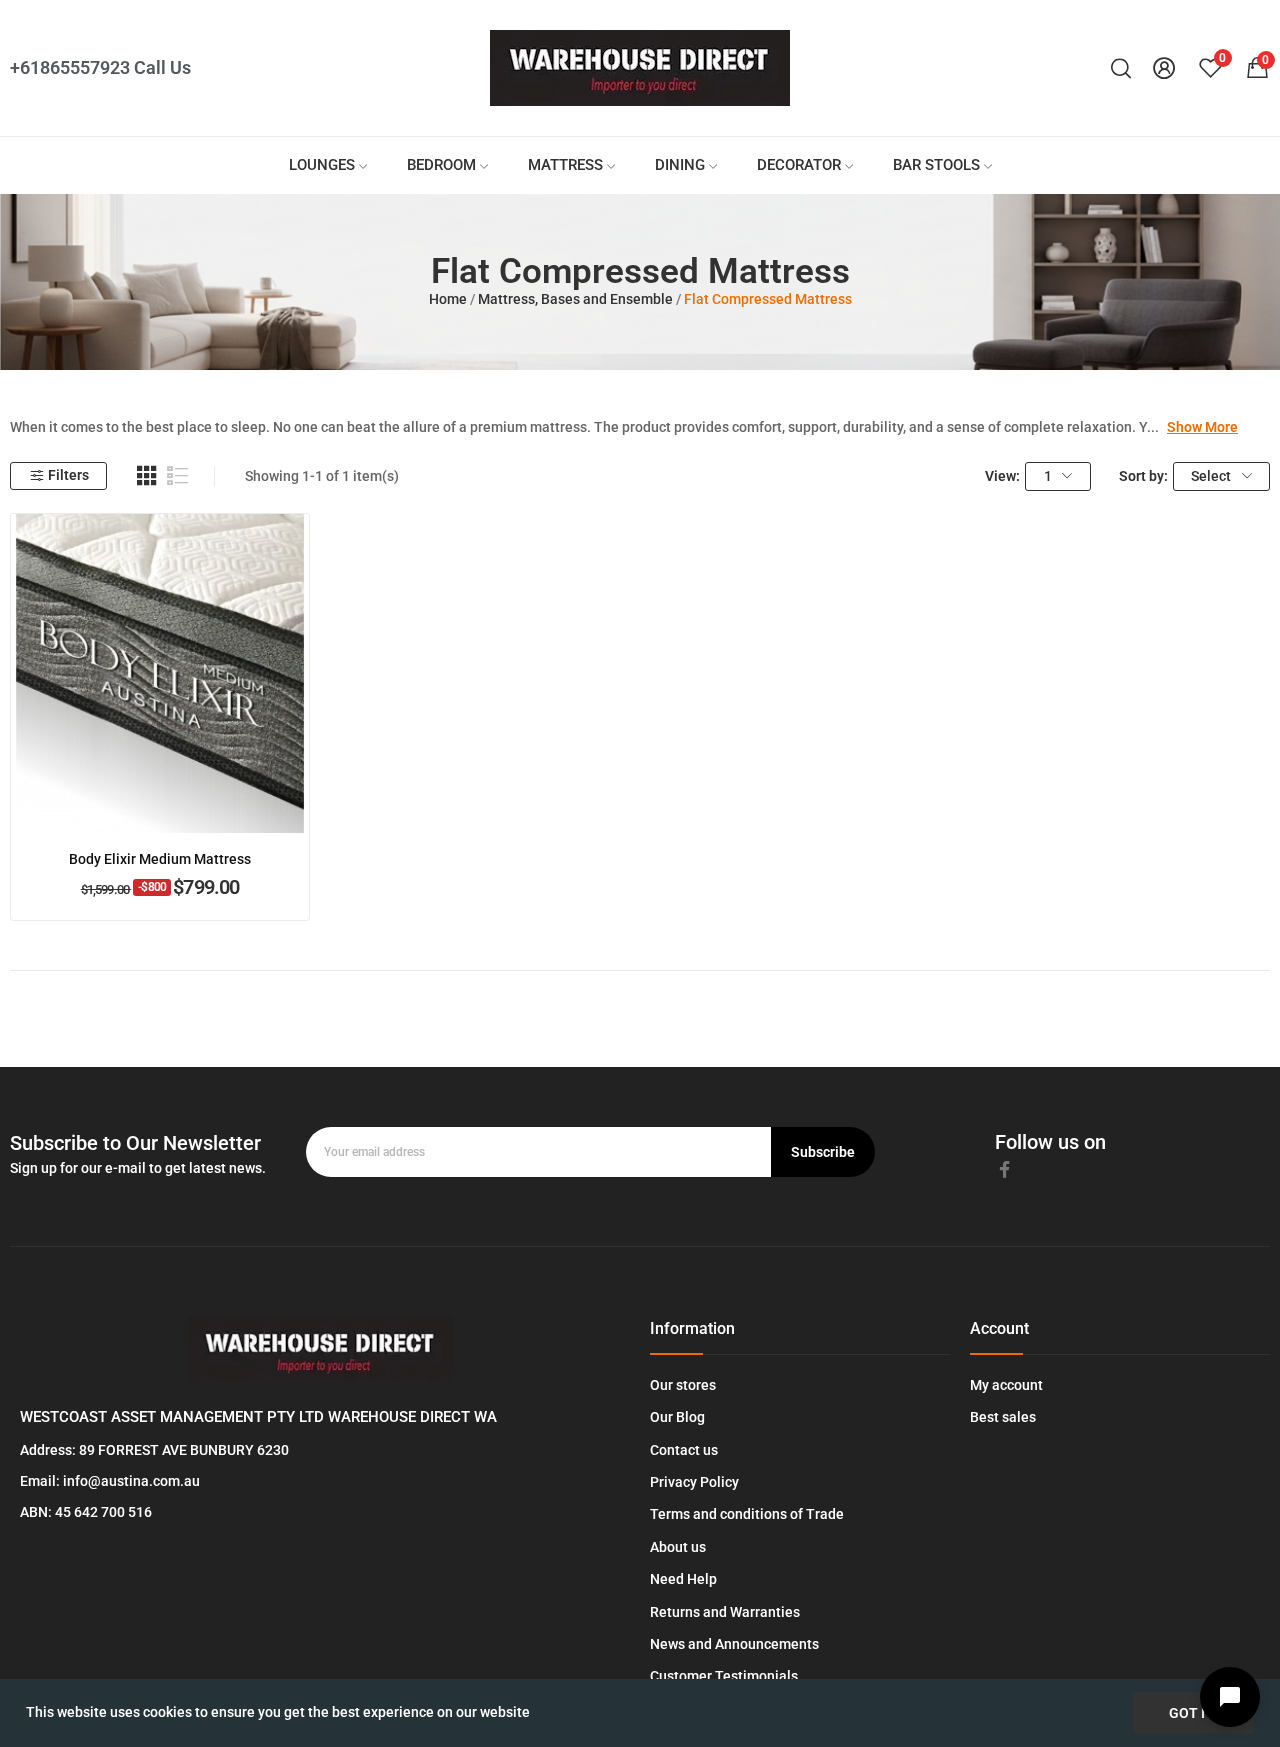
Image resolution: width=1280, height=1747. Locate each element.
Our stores (683, 1385)
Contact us (684, 1450)
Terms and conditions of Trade (747, 1514)
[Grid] (147, 476)
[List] (178, 476)
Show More (1202, 427)
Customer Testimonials (724, 1676)
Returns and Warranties (725, 1612)
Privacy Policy (694, 1482)
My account (1006, 1385)
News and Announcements (734, 1644)
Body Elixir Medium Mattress (160, 859)
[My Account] (1164, 68)
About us (678, 1547)
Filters (68, 475)
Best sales (1003, 1417)
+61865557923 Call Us (100, 67)
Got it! (1193, 1713)
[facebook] (1005, 1170)
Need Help (683, 1579)
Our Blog (677, 1417)
